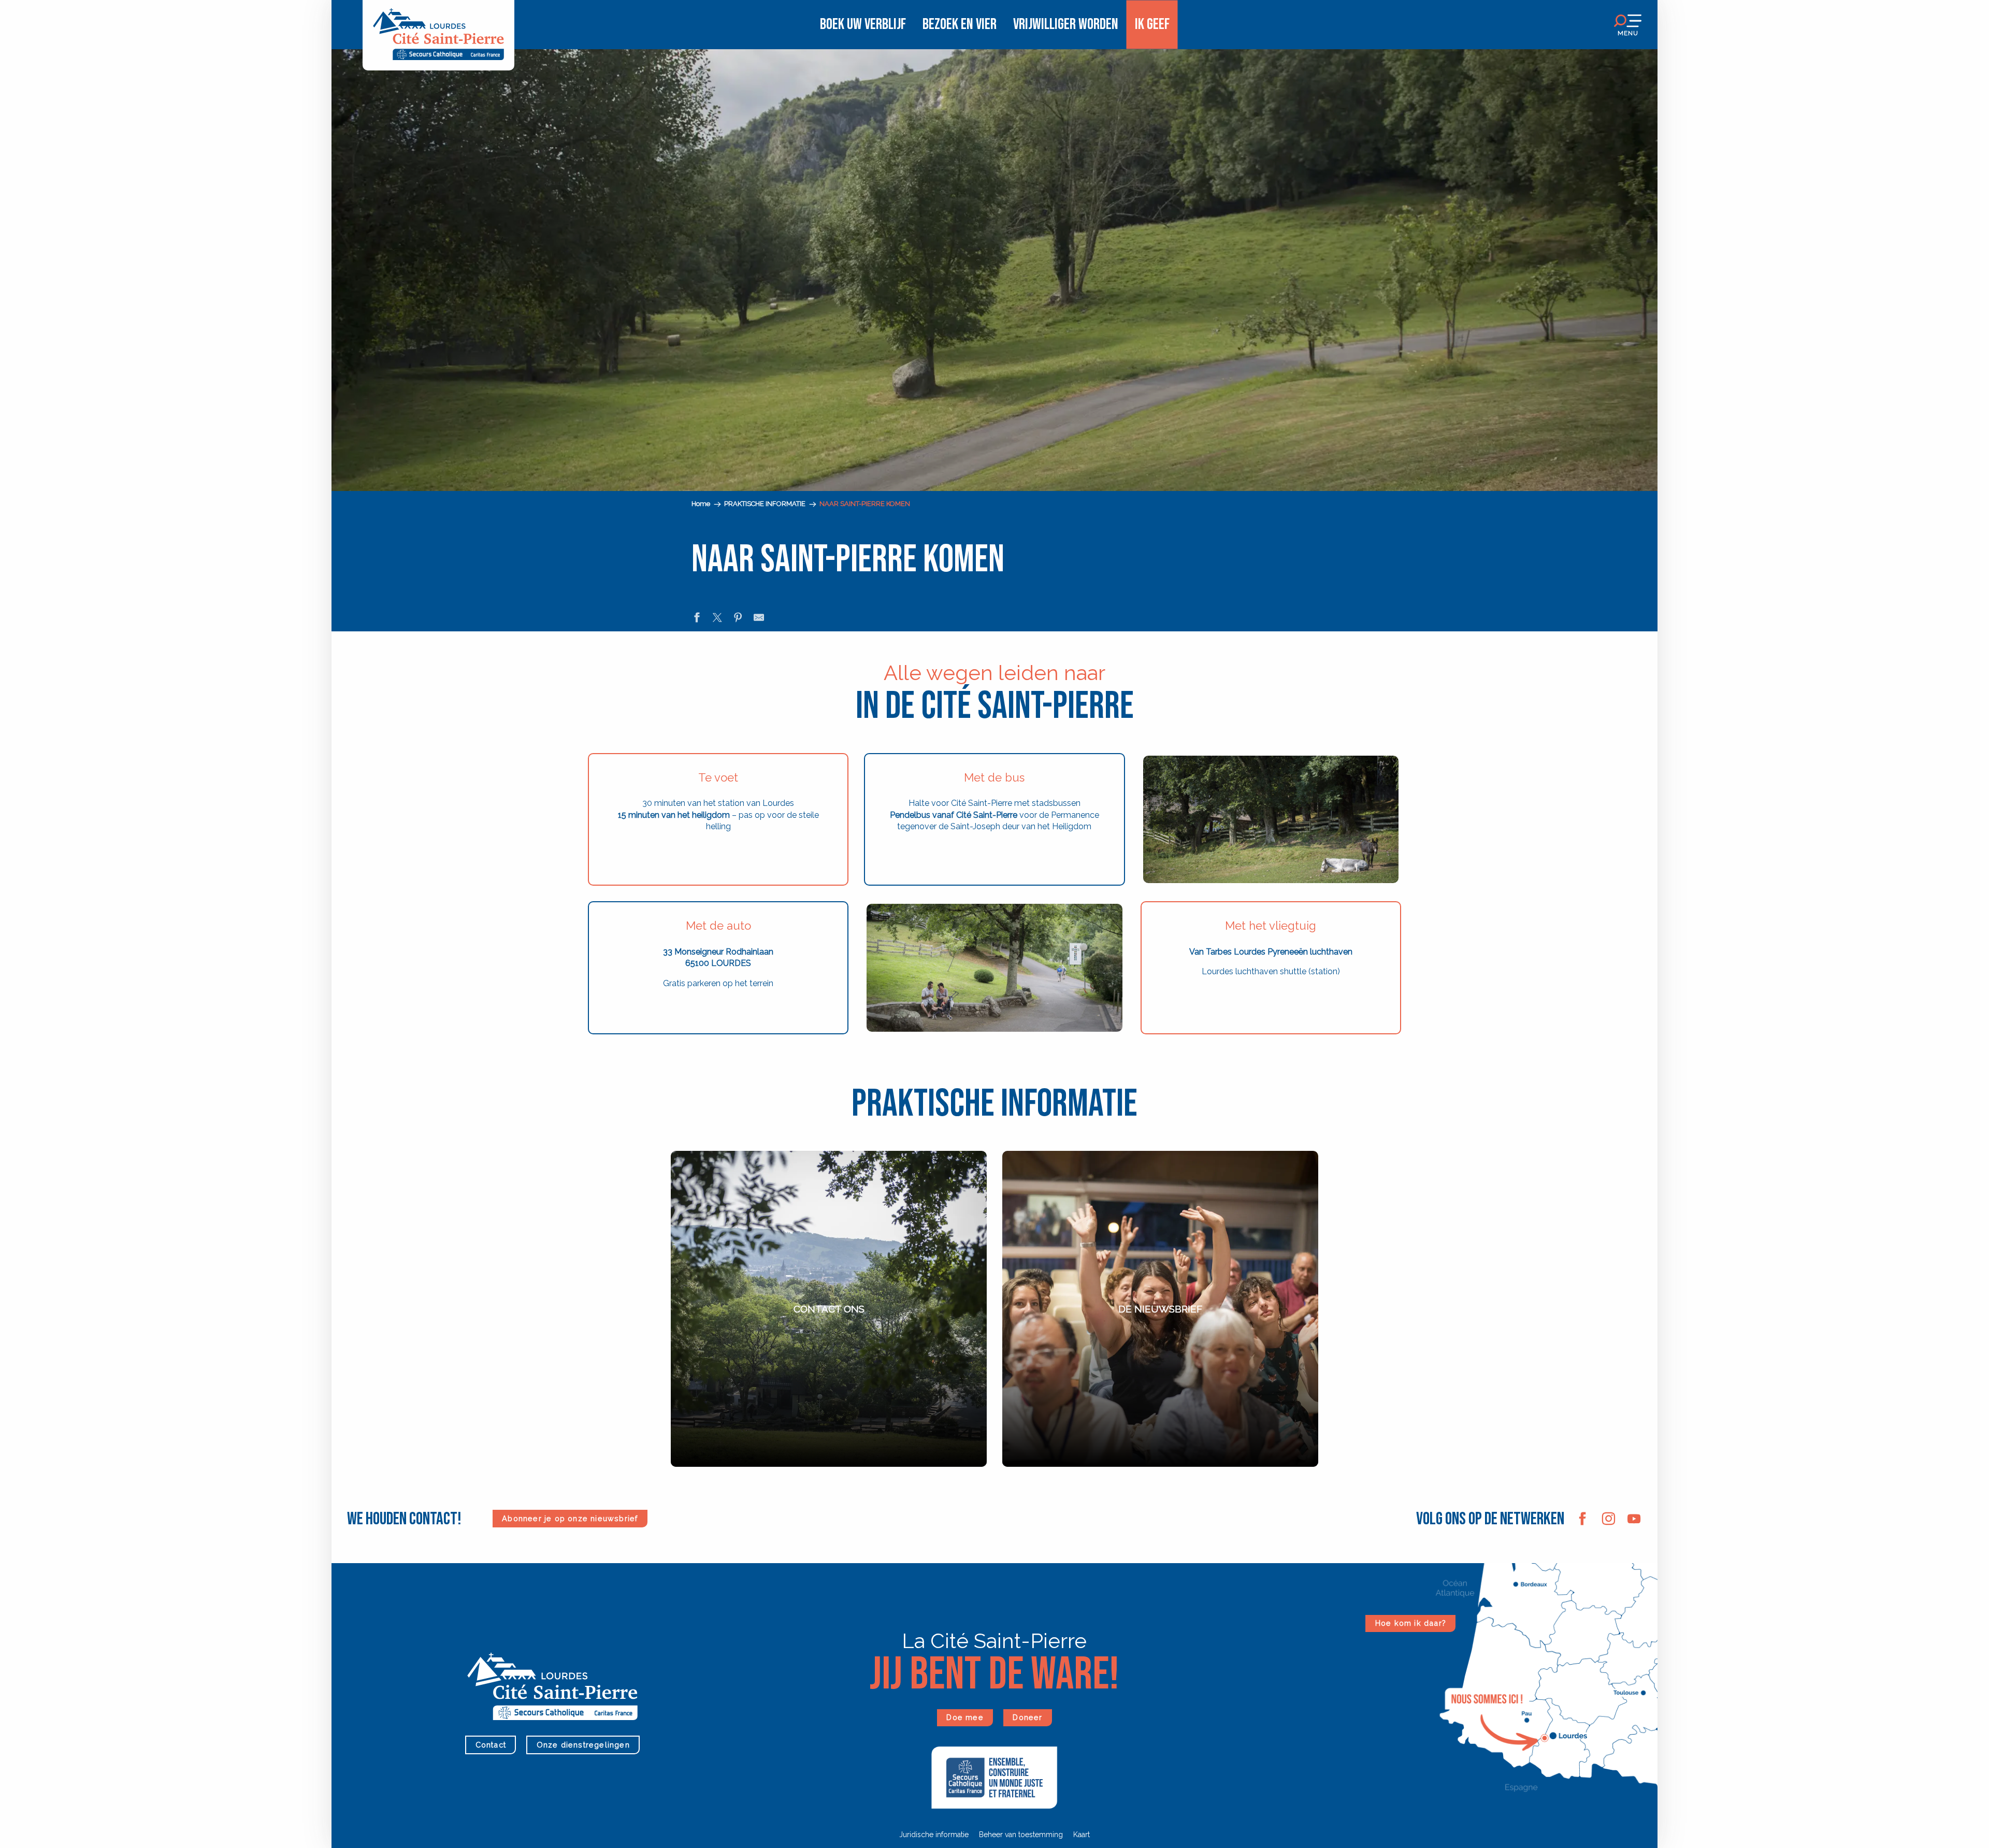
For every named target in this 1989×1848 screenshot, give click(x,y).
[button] (161, 147)
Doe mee (965, 1717)
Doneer (1027, 1717)
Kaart (1082, 1835)
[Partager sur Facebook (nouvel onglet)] (697, 619)
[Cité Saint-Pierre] (438, 25)
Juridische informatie (934, 1835)
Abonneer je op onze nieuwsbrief (570, 1518)
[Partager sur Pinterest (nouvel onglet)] (738, 619)
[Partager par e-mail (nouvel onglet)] (759, 619)
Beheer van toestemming (1021, 1835)
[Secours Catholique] (994, 1777)
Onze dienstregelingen (583, 1745)
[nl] (287, 79)
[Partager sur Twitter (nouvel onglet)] (717, 619)
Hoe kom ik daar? (1411, 1623)
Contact (491, 1745)
